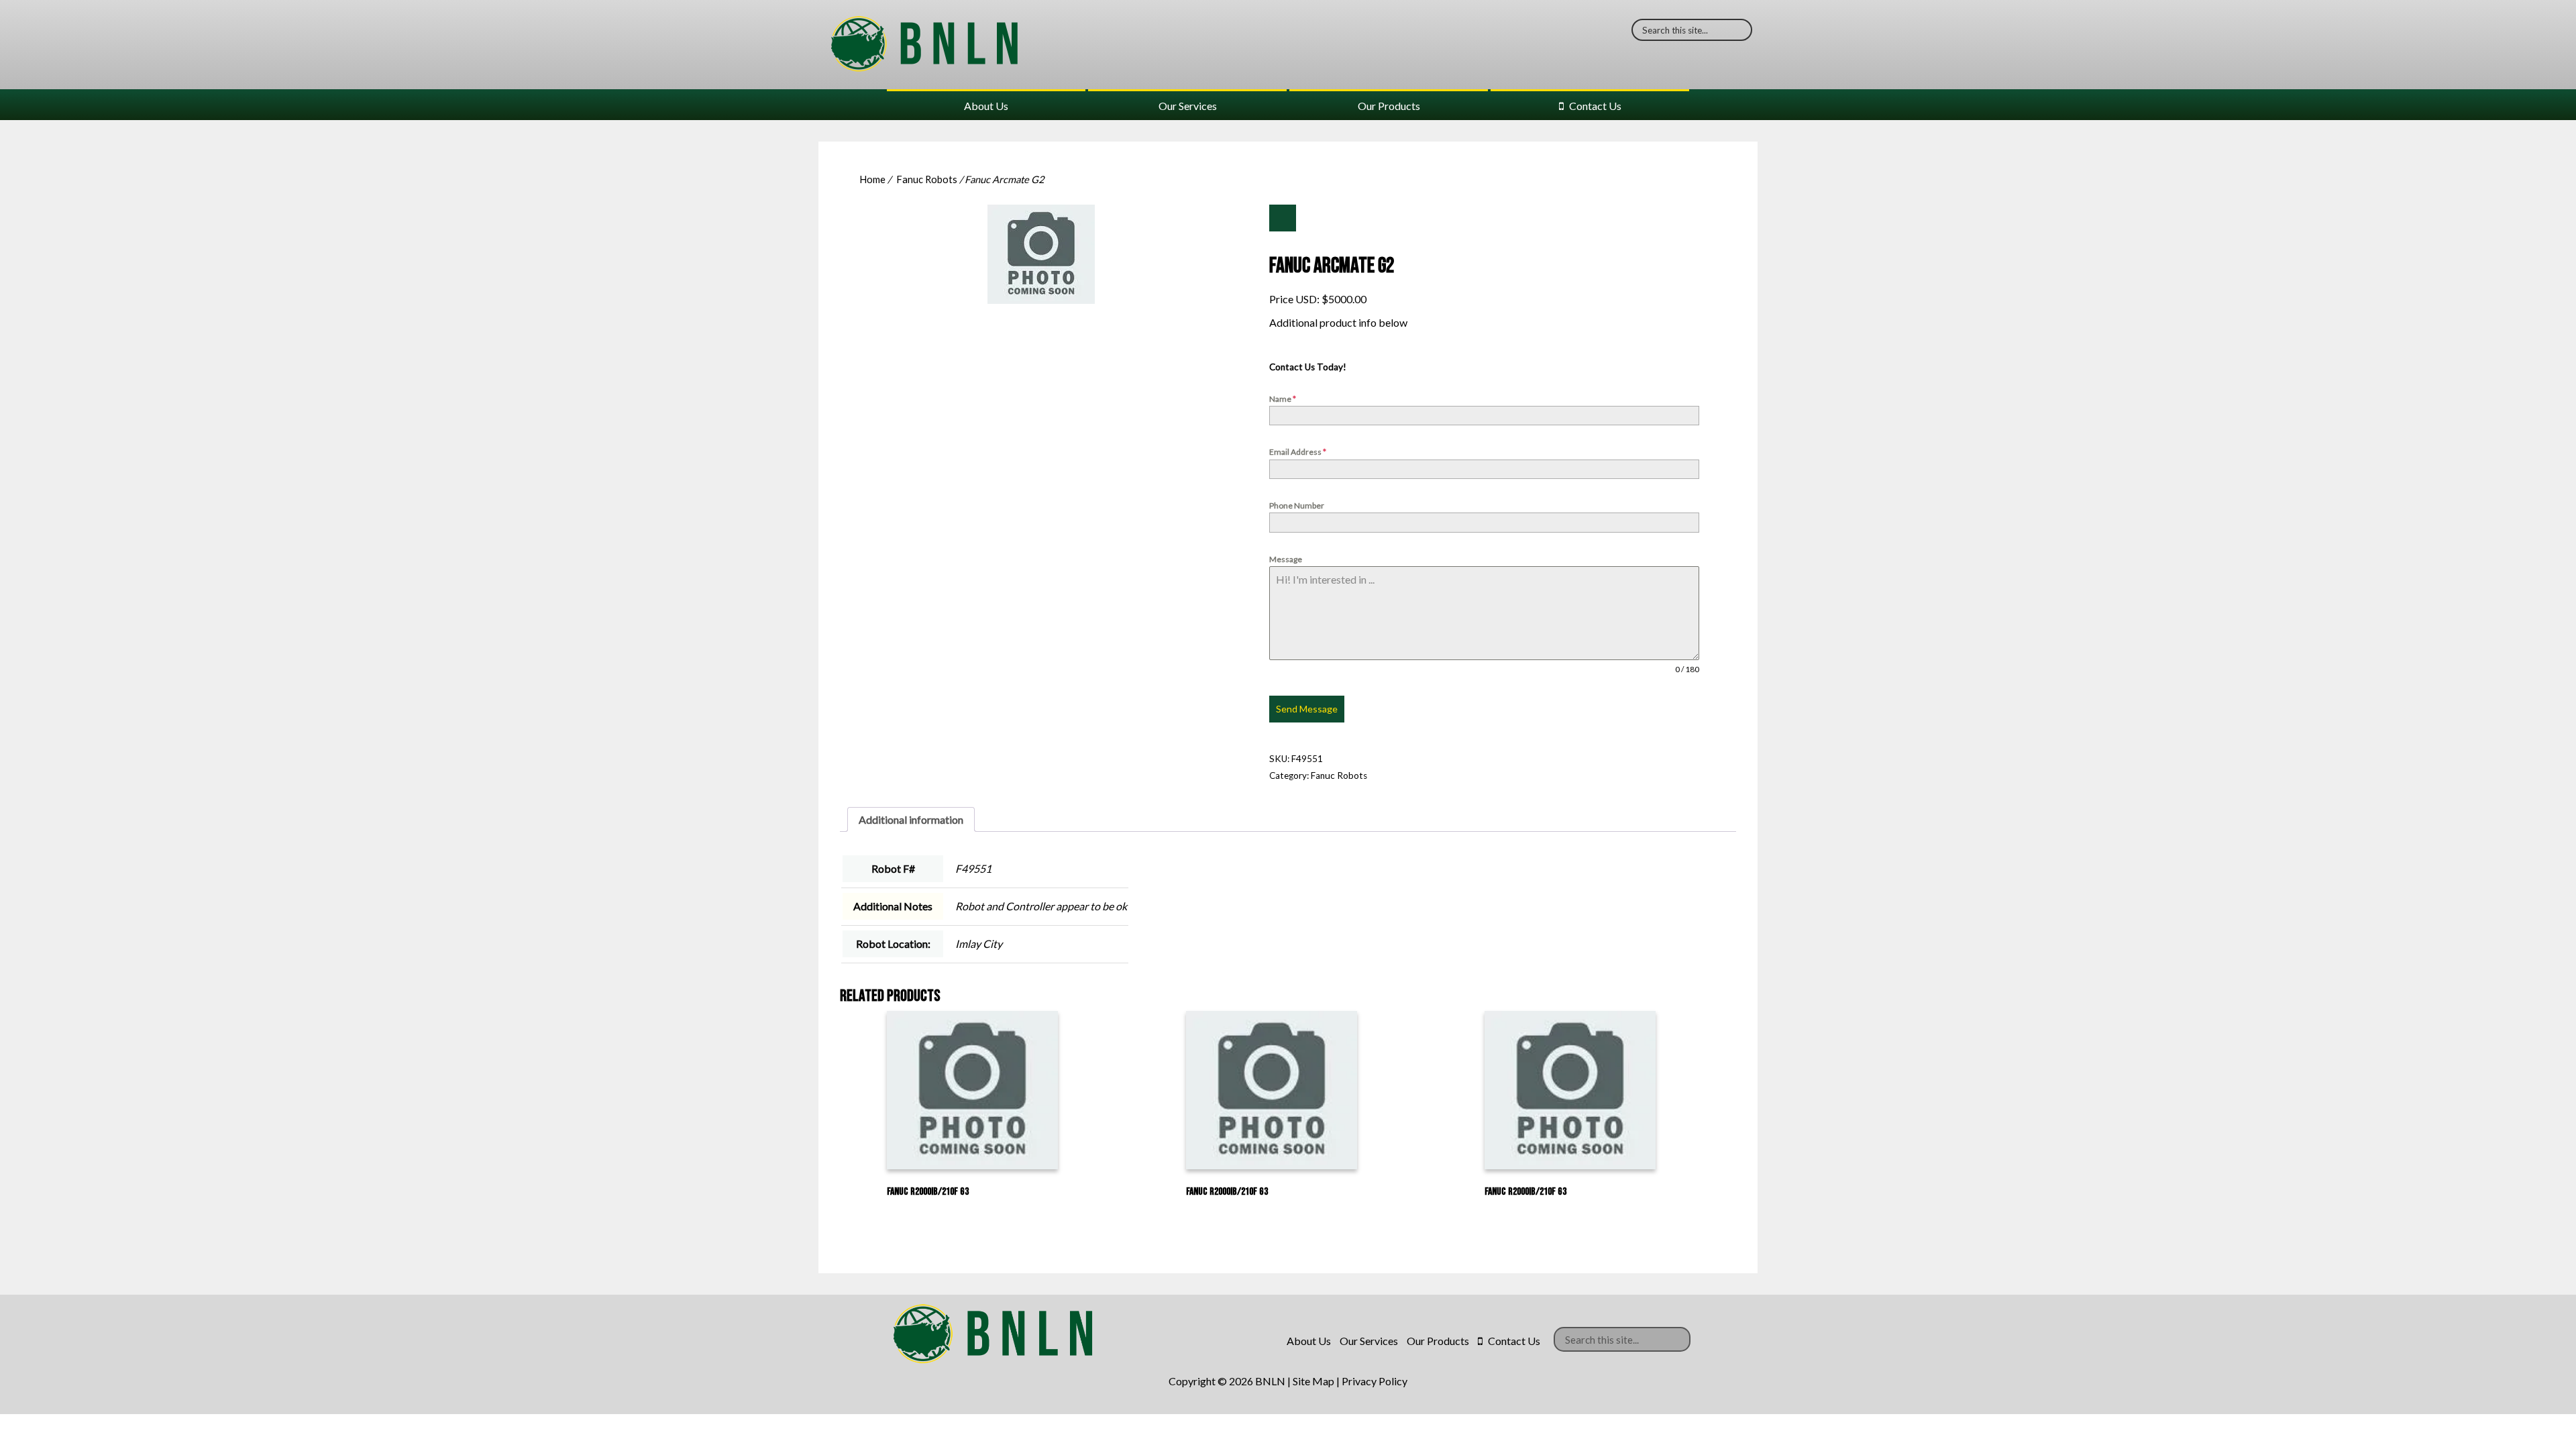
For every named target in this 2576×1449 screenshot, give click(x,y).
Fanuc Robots (927, 179)
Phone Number (1297, 505)
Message (1286, 559)
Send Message (1307, 709)
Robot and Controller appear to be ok (1041, 906)
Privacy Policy (1375, 1381)
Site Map (1313, 1381)
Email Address (1298, 452)
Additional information (911, 819)
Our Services (1188, 106)
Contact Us (1595, 106)
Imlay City (979, 944)
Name (1283, 399)
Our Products (1389, 106)
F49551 (973, 868)
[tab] (911, 819)
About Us (986, 106)
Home (872, 179)
